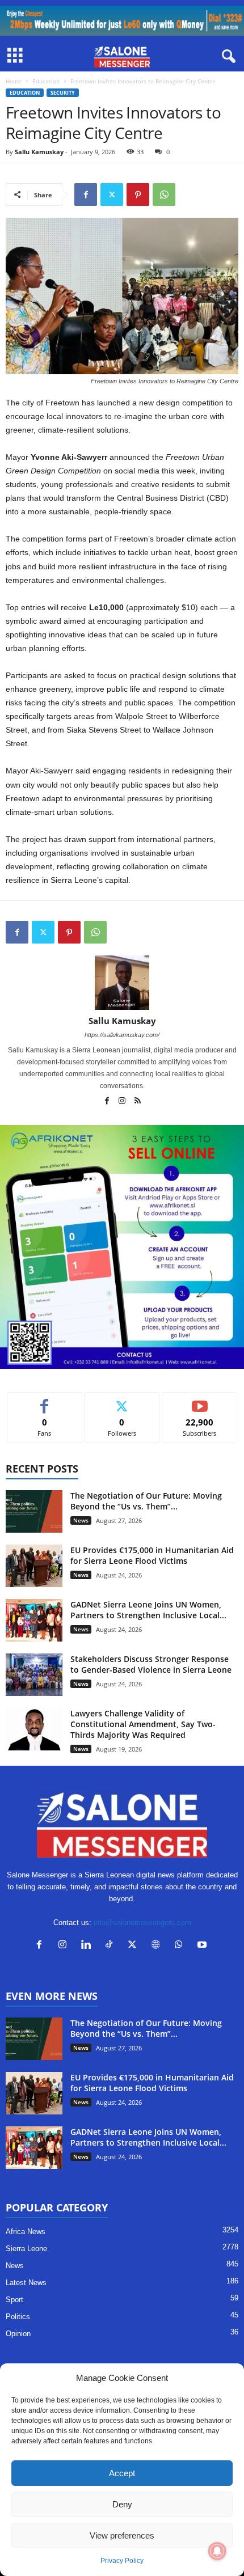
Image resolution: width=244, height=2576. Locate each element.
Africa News (26, 2232)
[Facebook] (86, 194)
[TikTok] (112, 1946)
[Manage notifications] (217, 2551)
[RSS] (137, 1102)
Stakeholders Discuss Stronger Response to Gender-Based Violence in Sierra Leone (151, 1664)
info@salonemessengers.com (142, 1923)
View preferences (122, 2535)
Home (14, 81)
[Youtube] (203, 1946)
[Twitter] (112, 194)
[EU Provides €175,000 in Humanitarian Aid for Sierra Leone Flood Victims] (34, 1566)
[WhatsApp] (164, 194)
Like (45, 1401)
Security (63, 93)
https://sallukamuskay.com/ (122, 1035)
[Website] (158, 1946)
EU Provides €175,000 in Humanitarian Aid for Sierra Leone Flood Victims (152, 1555)
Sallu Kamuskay (39, 152)
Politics (18, 2317)
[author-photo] (122, 983)
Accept (122, 2473)
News (81, 1520)
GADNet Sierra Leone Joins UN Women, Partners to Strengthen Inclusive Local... (148, 1610)
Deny (122, 2504)
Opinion (18, 2334)
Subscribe (200, 1401)
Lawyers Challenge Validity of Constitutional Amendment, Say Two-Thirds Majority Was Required (143, 1724)
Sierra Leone (26, 2249)
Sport (14, 2300)
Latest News (26, 2283)
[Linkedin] (88, 1946)
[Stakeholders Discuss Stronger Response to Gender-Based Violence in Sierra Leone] (34, 1675)
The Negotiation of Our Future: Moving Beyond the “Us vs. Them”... (146, 1501)
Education (46, 81)
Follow (122, 1401)
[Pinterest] (138, 194)
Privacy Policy (122, 2561)
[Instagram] (123, 1102)
